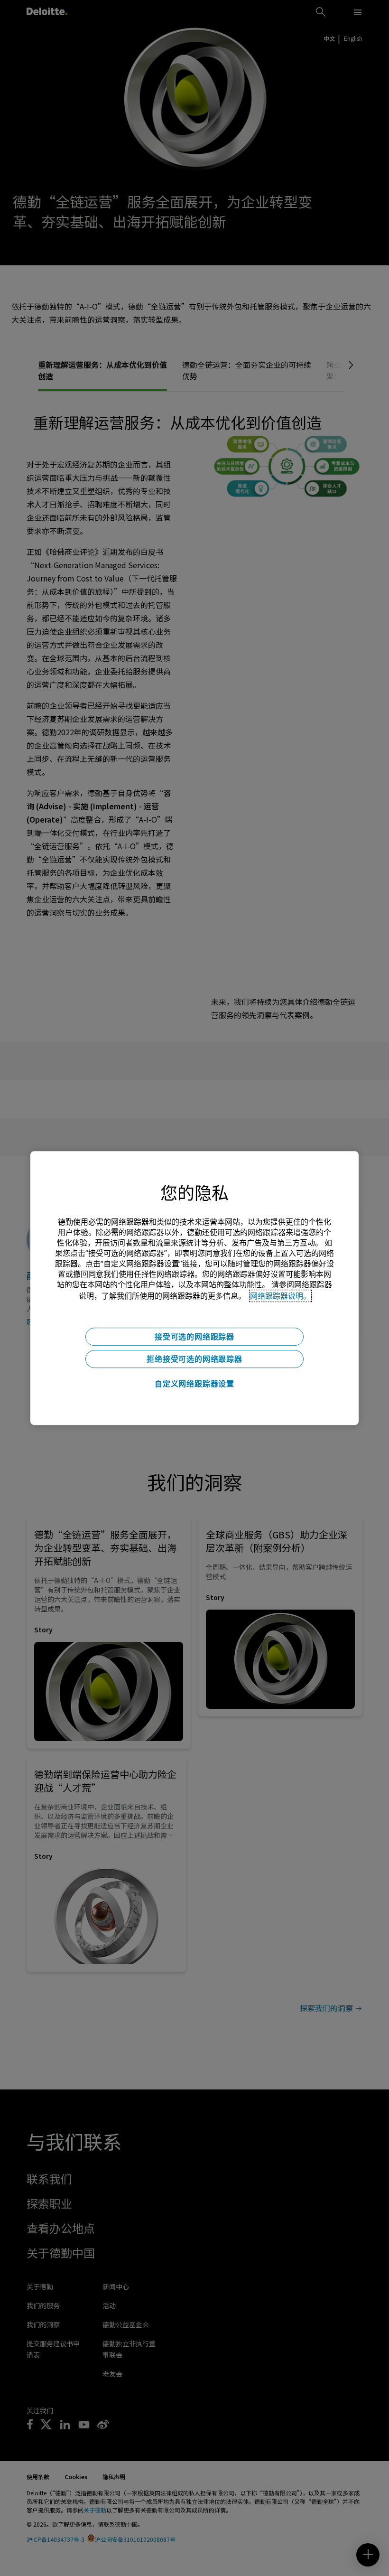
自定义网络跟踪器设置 (194, 1384)
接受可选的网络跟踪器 (194, 1337)
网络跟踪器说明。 (280, 1296)
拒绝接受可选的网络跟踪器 (194, 1359)
